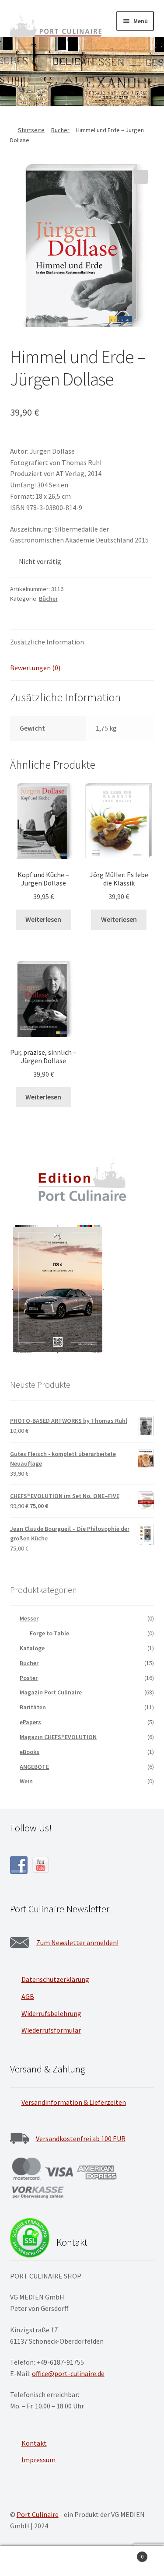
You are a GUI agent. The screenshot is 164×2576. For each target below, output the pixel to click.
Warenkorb (126, 2553)
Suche (82, 2561)
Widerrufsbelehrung (51, 2013)
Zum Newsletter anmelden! (77, 1942)
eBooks (30, 1752)
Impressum (38, 2460)
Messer (29, 1618)
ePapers (30, 1722)
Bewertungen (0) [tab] (35, 668)
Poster (29, 1678)
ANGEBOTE (34, 1767)
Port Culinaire (38, 2514)
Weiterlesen (43, 919)
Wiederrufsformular (51, 2030)
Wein (26, 1781)
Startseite (31, 130)
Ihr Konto (27, 2561)
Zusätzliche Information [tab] (47, 642)
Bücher (60, 130)
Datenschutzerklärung (55, 1979)
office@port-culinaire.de (68, 2373)
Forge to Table (49, 1633)
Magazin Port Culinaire (51, 1692)
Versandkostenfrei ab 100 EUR (81, 2138)
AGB (28, 1996)
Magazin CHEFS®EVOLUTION (58, 1737)
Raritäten (33, 1707)
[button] (141, 177)
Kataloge (32, 1648)
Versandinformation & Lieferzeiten (74, 2102)
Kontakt (34, 2443)
